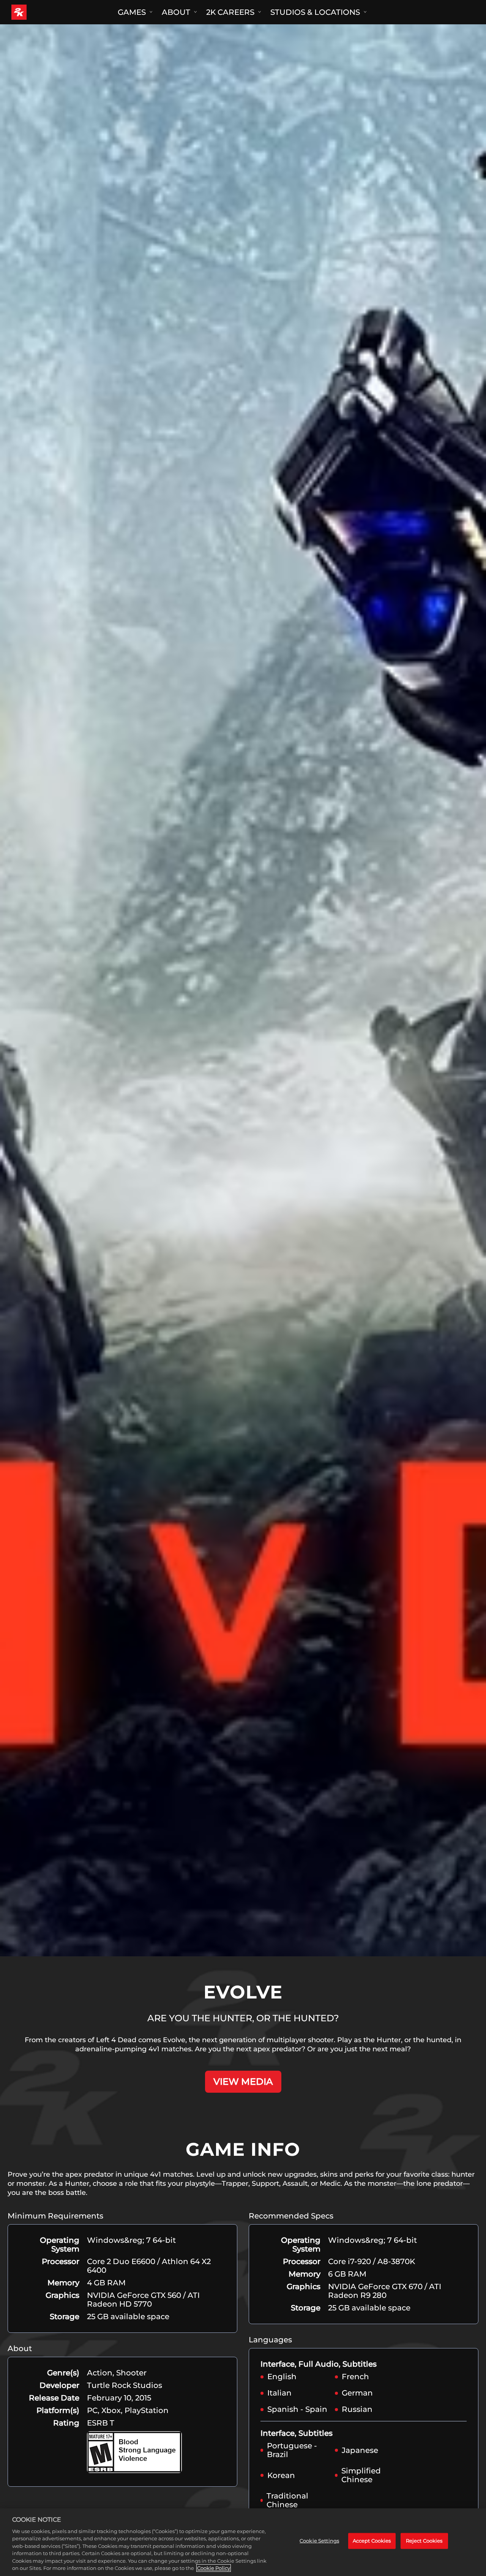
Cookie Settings (319, 2541)
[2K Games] (33, 12)
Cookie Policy (214, 2568)
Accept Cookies (372, 2541)
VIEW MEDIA (243, 2082)
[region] (243, 2542)
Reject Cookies (424, 2541)
